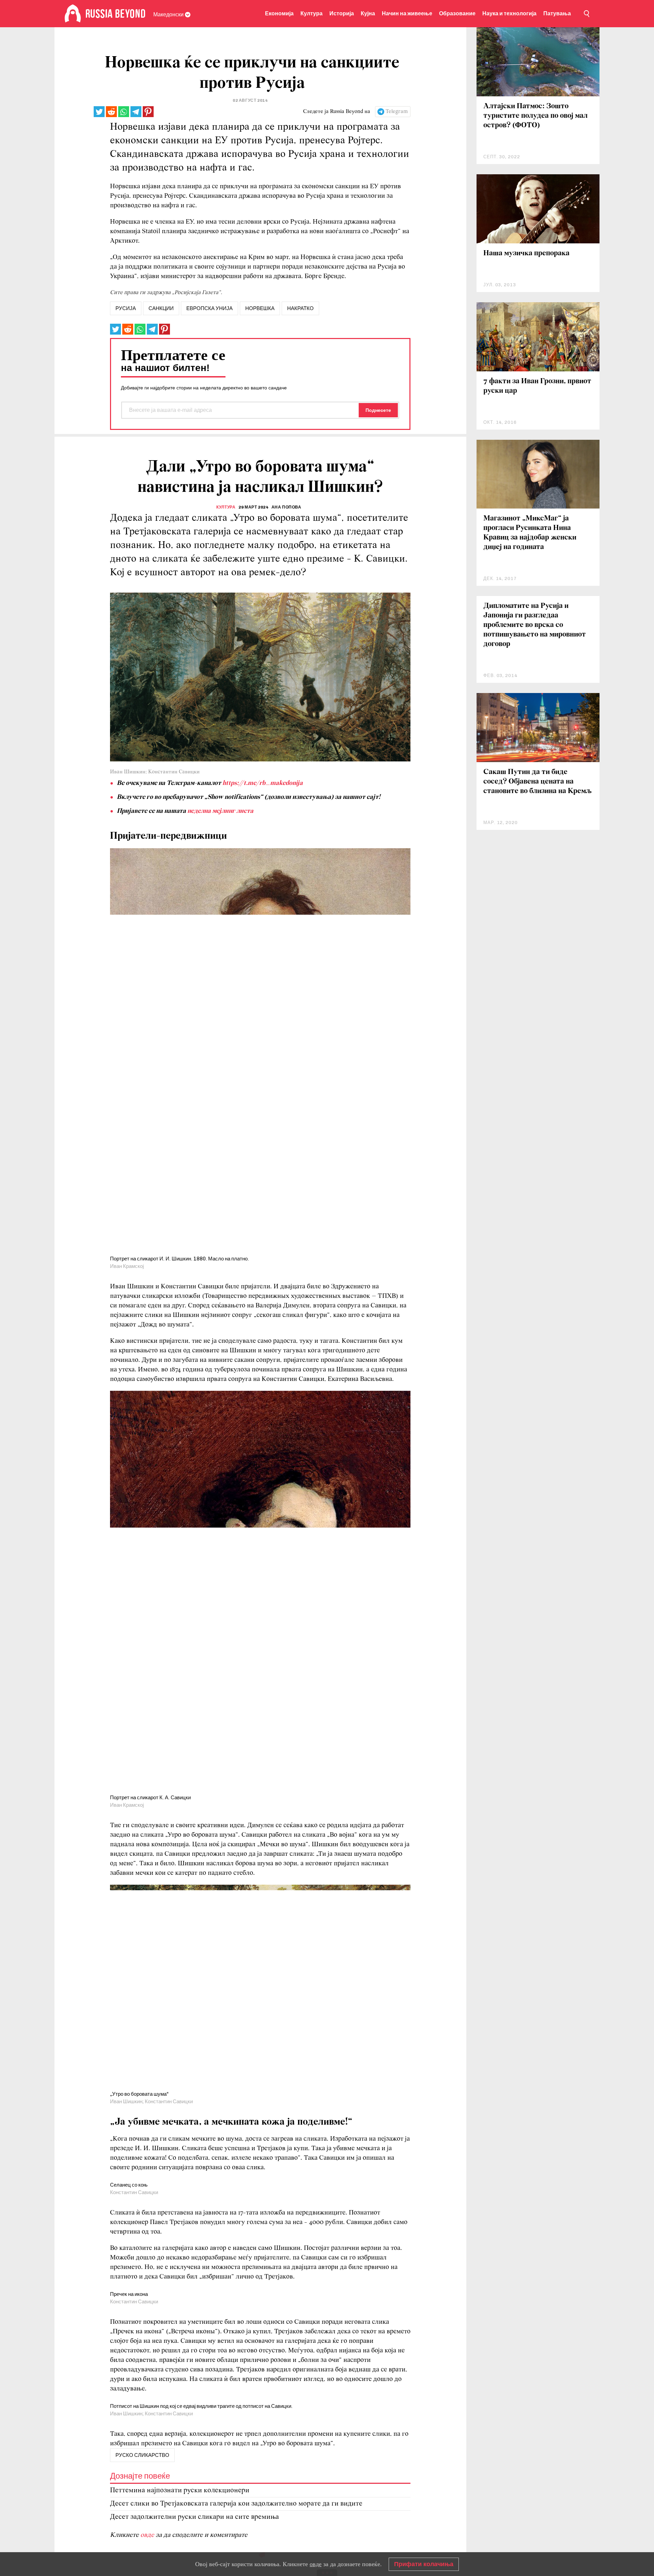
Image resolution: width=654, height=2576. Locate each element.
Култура (312, 13)
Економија (279, 13)
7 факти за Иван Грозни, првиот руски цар (537, 386)
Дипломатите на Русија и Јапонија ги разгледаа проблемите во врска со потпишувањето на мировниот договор (535, 625)
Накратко (300, 308)
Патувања (557, 13)
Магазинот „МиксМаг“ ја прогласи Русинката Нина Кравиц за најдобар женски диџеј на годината (530, 533)
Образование (457, 13)
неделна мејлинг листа (220, 811)
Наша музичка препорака (526, 253)
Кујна (368, 13)
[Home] (73, 14)
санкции (161, 308)
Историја (342, 13)
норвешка (260, 308)
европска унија (209, 308)
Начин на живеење (407, 13)
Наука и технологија (509, 13)
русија (126, 308)
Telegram (397, 112)
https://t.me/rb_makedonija (263, 783)
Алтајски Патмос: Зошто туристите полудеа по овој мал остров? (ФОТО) (535, 116)
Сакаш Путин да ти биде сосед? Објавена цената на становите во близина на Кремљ (538, 782)
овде (316, 2564)
